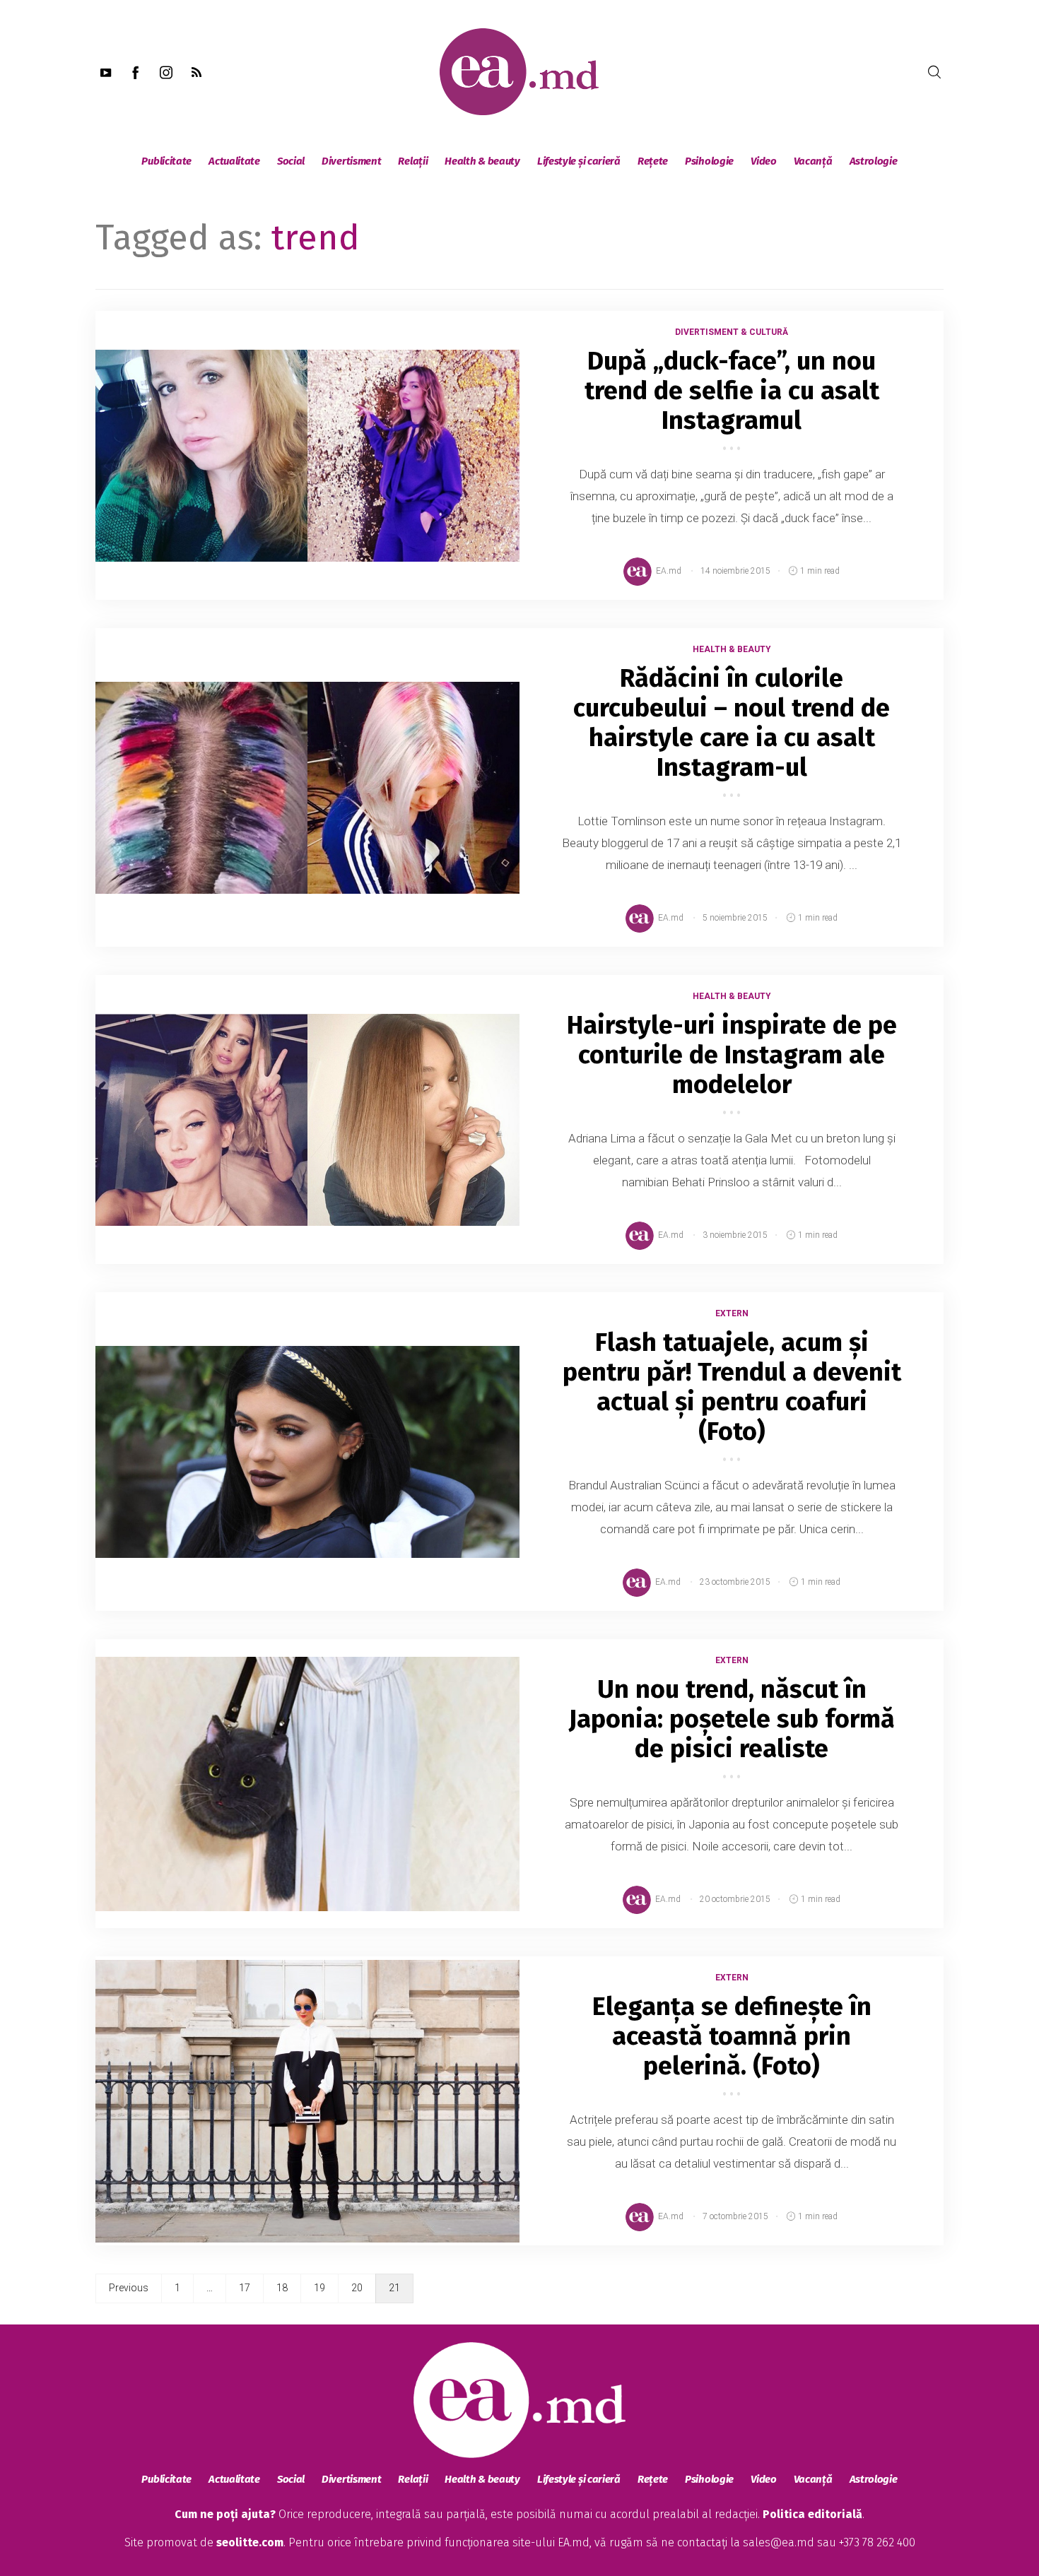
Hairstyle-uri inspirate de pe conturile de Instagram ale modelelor (732, 1055)
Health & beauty (482, 161)
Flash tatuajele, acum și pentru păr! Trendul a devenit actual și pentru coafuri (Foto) (732, 1387)
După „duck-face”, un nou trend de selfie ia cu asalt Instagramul (732, 391)
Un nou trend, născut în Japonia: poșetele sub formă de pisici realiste (732, 1719)
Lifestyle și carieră (579, 161)
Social (291, 161)
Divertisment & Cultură (732, 332)
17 (245, 2288)
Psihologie (709, 161)
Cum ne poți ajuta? (225, 2514)
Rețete (653, 161)
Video (764, 161)
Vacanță (813, 161)
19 (319, 2288)
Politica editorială (812, 2514)
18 (282, 2288)
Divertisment (351, 161)
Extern (732, 1313)
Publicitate (166, 161)
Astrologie (874, 161)
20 (357, 2288)
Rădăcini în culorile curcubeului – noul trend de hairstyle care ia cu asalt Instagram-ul (732, 723)
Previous (129, 2288)
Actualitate (234, 161)
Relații (413, 161)
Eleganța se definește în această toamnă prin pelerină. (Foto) (732, 2036)
